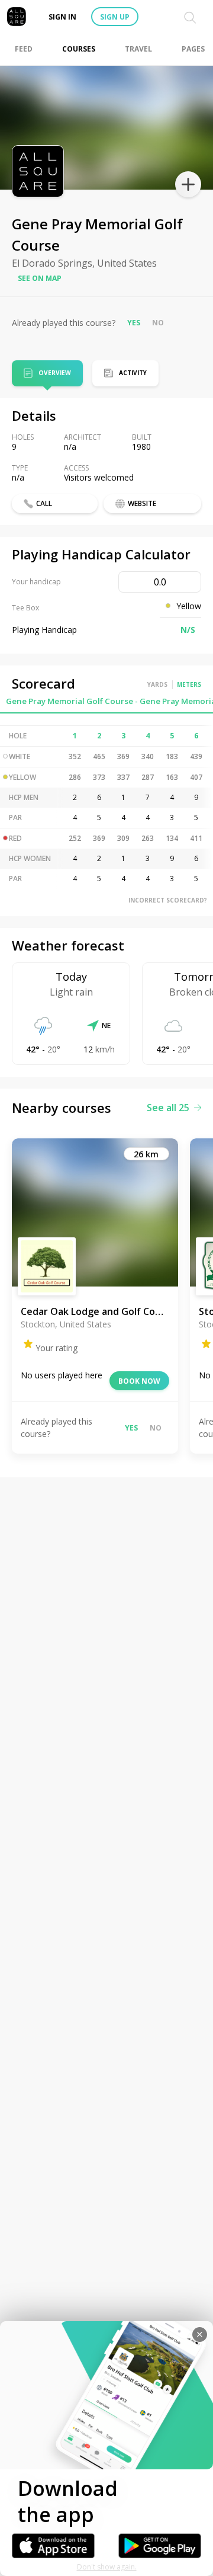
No (158, 323)
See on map (40, 278)
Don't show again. (107, 2567)
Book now (139, 1381)
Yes (134, 323)
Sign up (115, 17)
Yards (157, 684)
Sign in (62, 17)
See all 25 (168, 1108)
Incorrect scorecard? (168, 900)
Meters (189, 684)
